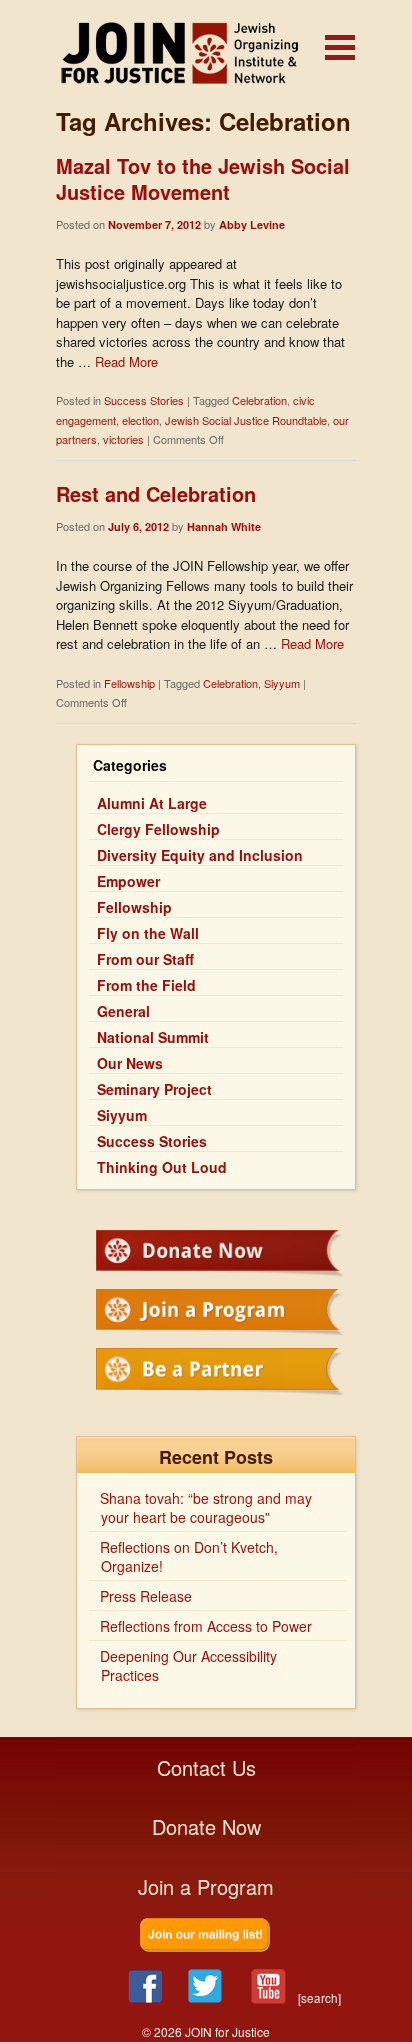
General (123, 1011)
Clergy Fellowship (158, 829)
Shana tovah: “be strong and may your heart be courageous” (206, 1507)
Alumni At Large (152, 803)
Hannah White (224, 526)
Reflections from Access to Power (206, 1626)
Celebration (259, 400)
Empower (128, 881)
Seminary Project (154, 1089)
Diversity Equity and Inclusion (200, 855)
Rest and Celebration (156, 493)
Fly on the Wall (148, 933)
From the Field (146, 985)
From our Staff (145, 959)
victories (123, 439)
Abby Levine (252, 224)
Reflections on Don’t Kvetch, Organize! (189, 1556)
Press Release (146, 1596)
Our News (130, 1063)
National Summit (153, 1037)
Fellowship (129, 683)
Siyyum (282, 683)
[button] (340, 47)
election (140, 420)
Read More (126, 361)
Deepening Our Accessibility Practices (188, 1665)
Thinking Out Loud (162, 1167)
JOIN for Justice (206, 52)
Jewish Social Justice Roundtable (246, 420)
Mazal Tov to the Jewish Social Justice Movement (203, 178)
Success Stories (144, 400)
